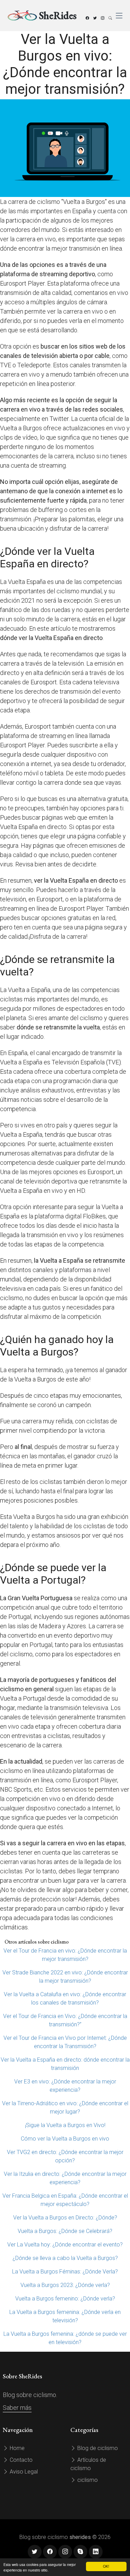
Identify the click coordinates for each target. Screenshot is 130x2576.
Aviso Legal (23, 2472)
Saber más (17, 2408)
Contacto (20, 2460)
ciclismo (87, 2480)
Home (16, 2448)
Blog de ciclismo (97, 2448)
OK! (106, 2566)
